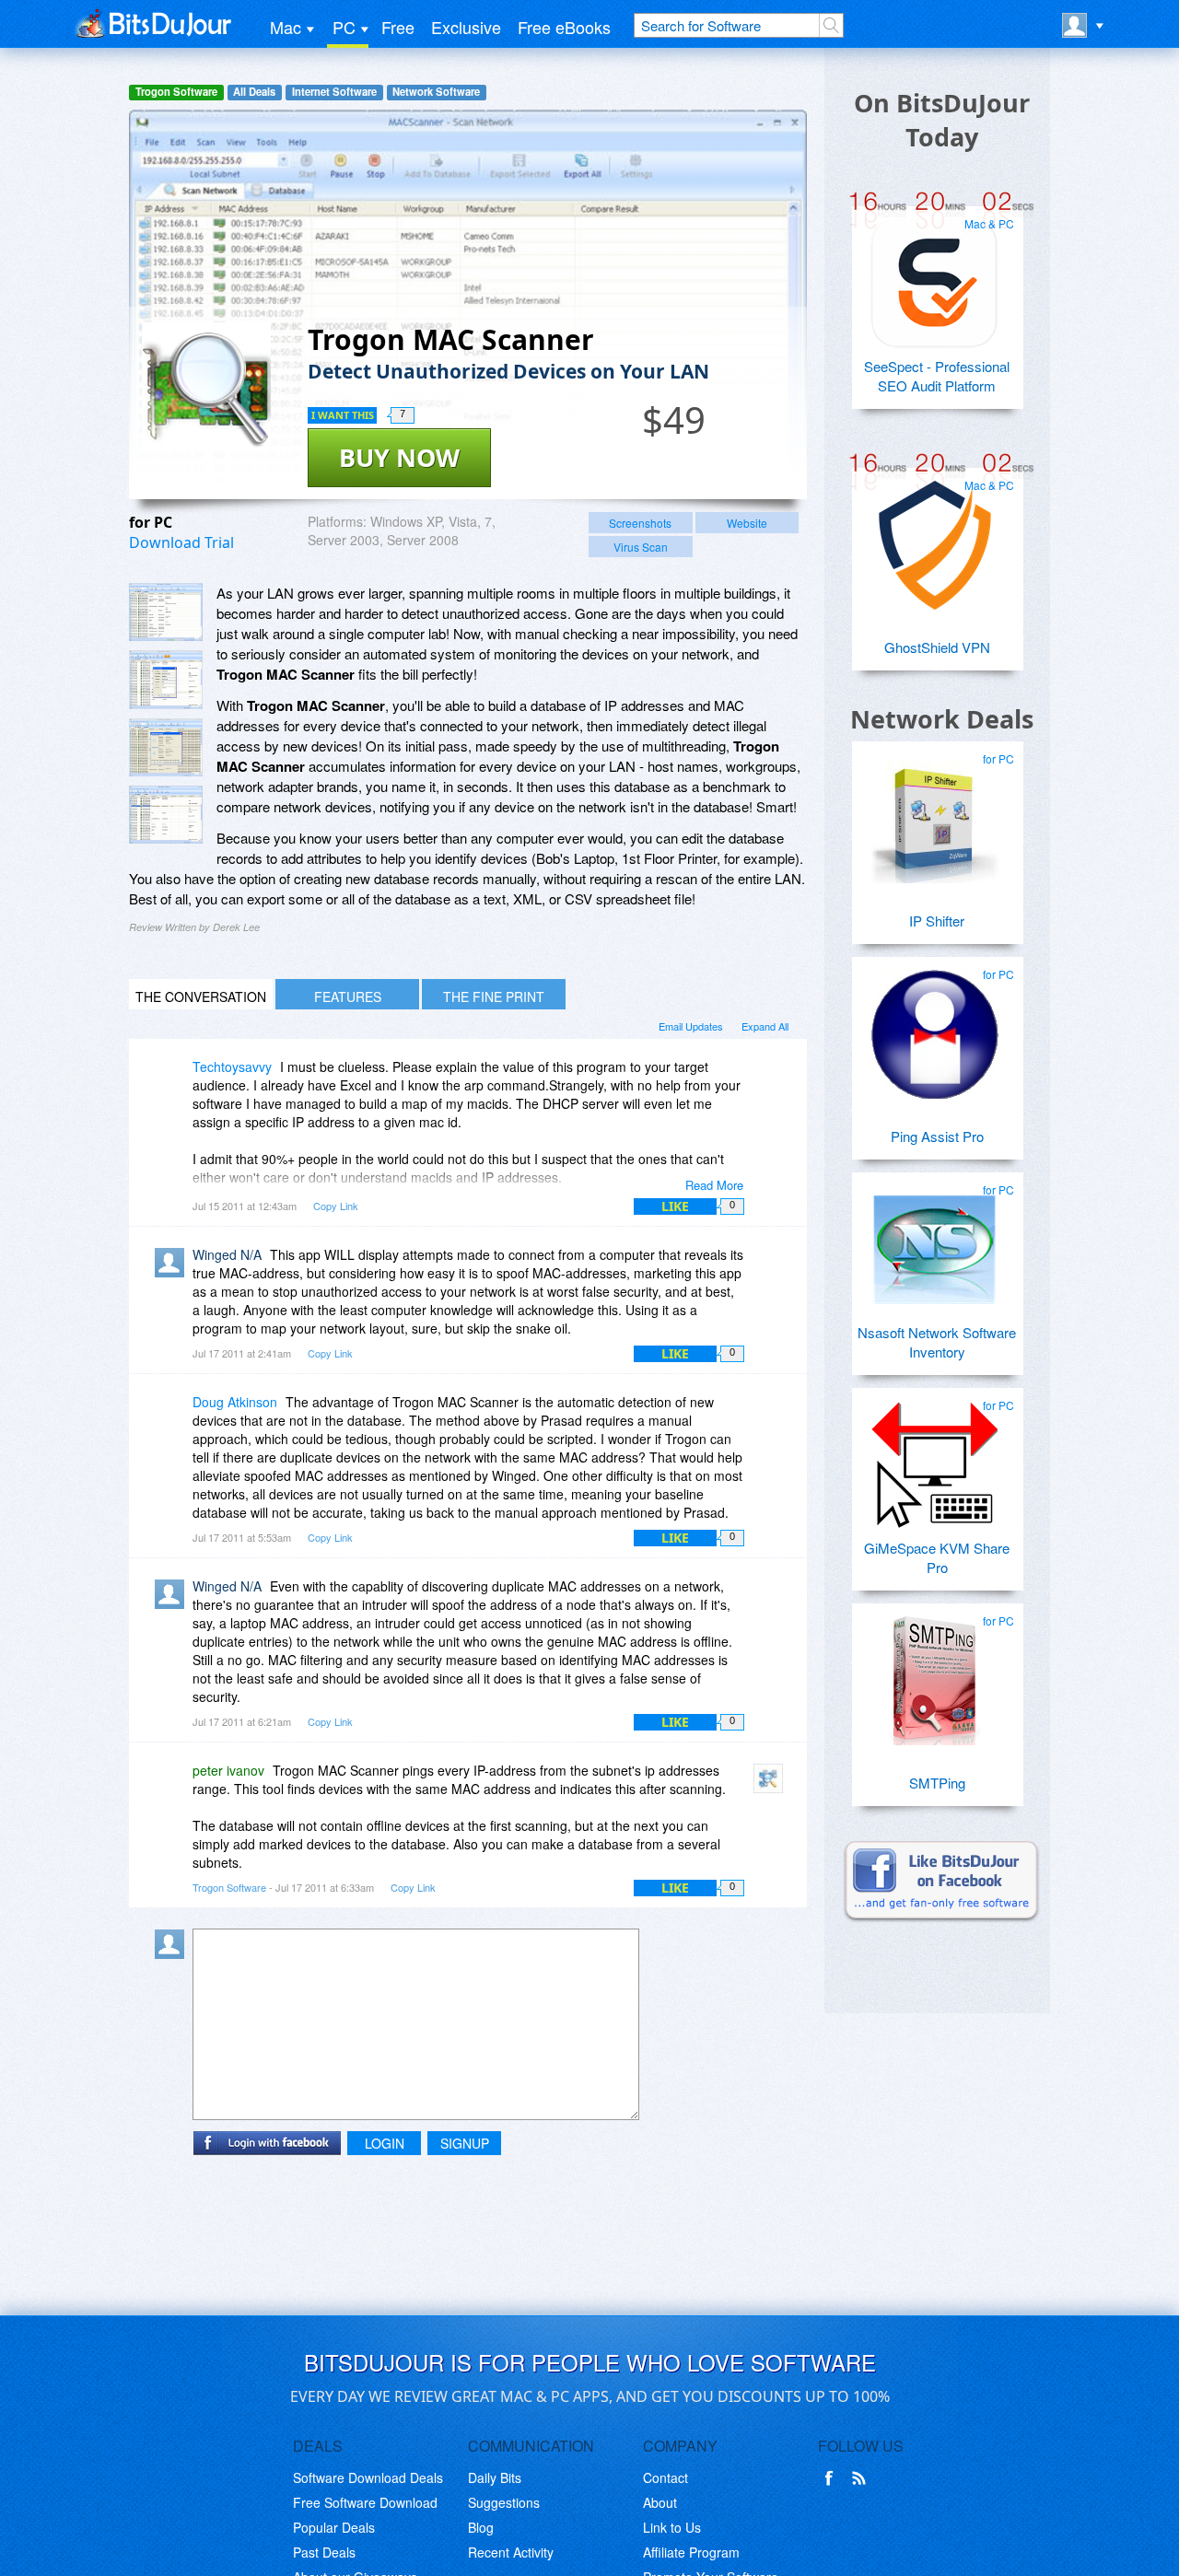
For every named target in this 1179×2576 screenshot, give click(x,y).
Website (747, 523)
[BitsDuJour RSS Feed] (862, 2478)
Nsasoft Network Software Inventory (937, 1342)
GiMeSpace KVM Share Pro (937, 1557)
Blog (481, 2527)
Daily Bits (495, 2477)
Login (385, 2143)
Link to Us (672, 2527)
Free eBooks (564, 27)
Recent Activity (511, 2552)
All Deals (254, 92)
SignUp (465, 2143)
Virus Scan (641, 547)
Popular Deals (334, 2527)
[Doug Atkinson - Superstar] (173, 1415)
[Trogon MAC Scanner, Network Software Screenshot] (166, 747)
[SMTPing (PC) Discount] (935, 1673)
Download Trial (181, 542)
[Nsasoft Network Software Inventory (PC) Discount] (935, 1242)
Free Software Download (365, 2502)
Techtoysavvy (232, 1067)
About (660, 2502)
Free (398, 27)
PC (344, 27)
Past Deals (324, 2552)
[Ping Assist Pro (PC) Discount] (935, 1027)
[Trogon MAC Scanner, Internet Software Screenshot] (166, 815)
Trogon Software (176, 92)
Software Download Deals (368, 2477)
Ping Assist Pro (937, 1136)
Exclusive (466, 27)
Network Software (436, 92)
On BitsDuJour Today (942, 120)
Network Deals (942, 719)
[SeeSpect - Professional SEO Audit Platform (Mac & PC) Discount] (935, 276)
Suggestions (504, 2502)
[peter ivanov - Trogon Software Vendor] (772, 1783)
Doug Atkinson (235, 1402)
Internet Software (334, 92)
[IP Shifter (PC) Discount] (935, 811)
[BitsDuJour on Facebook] (833, 2478)
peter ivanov (228, 1770)
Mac (286, 27)
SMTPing (937, 1783)
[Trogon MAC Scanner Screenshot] (166, 612)
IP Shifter (937, 921)
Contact (665, 2477)
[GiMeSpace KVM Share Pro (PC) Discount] (935, 1458)
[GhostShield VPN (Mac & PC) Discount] (935, 538)
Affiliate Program (691, 2552)
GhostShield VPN (937, 647)
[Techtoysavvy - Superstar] (173, 1080)
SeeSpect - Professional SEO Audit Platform (937, 376)
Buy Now (399, 457)
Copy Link (336, 1206)
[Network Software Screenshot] (166, 679)
